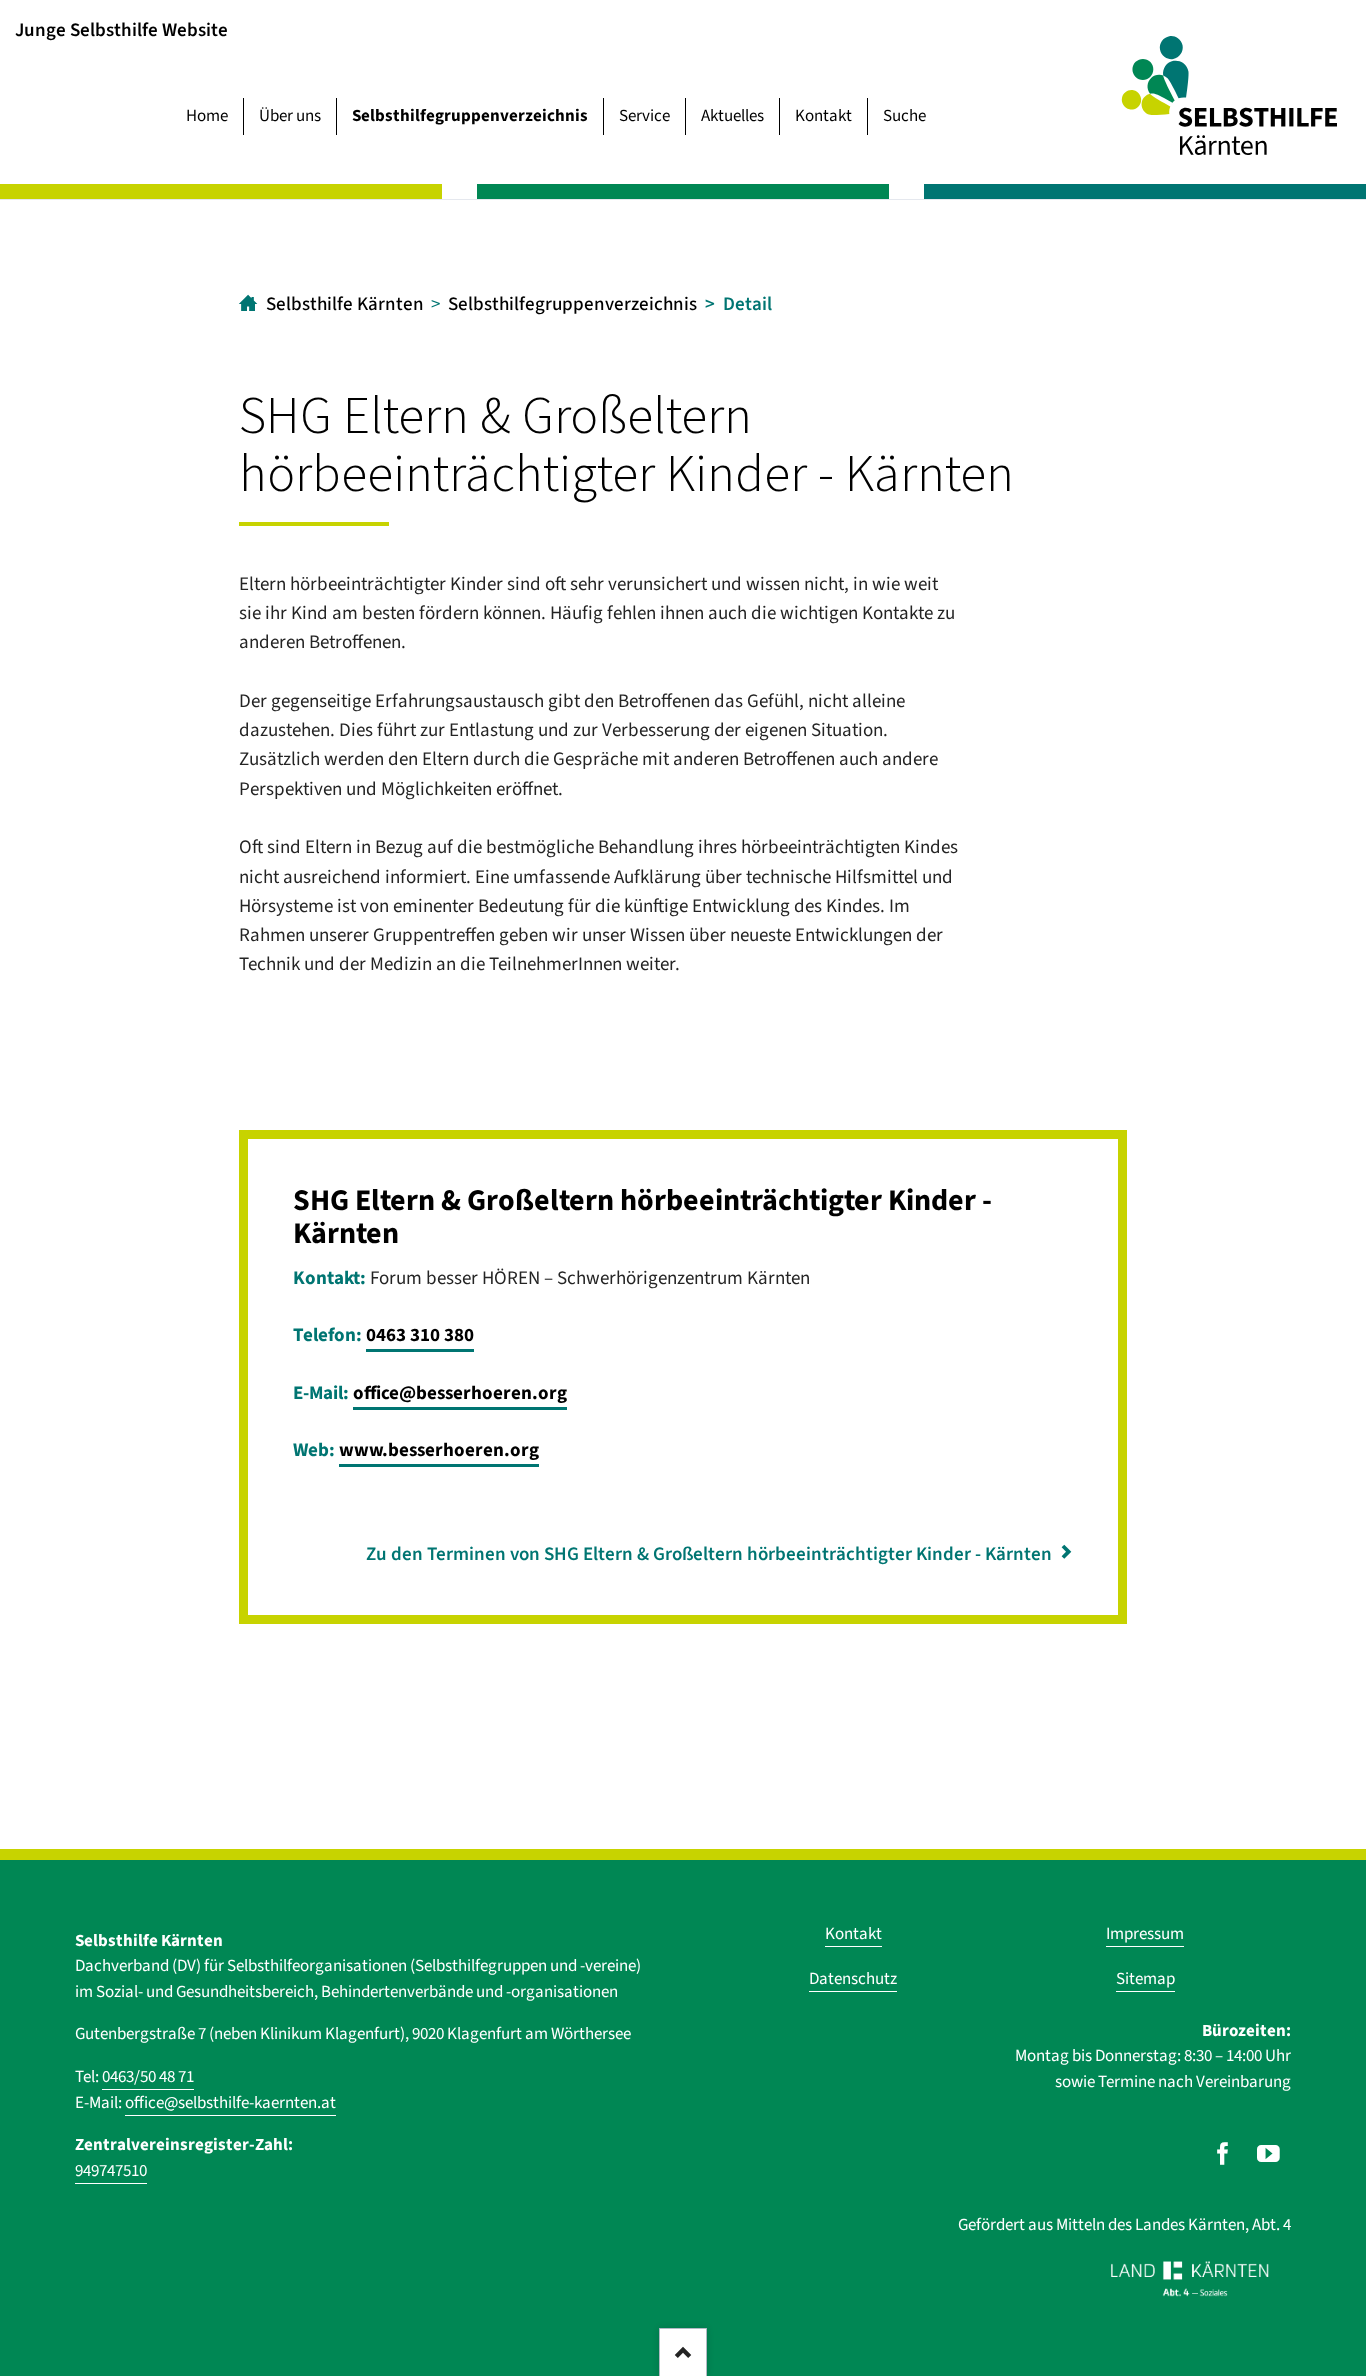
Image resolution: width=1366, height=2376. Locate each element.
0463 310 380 (420, 1335)
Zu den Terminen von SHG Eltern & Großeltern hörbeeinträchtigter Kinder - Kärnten (709, 1554)
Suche (904, 116)
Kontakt (823, 116)
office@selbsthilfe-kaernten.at (230, 2103)
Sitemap (1145, 1979)
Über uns (290, 116)
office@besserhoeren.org (460, 1393)
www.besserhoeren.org (439, 1450)
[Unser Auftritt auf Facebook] (1222, 2154)
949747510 (111, 2171)
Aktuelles (732, 116)
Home (207, 116)
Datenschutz (853, 1979)
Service (644, 116)
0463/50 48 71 (148, 2077)
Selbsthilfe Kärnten (345, 304)
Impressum (1145, 1934)
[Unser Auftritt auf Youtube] (1268, 2154)
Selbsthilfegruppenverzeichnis (470, 116)
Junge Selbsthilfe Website (121, 29)
